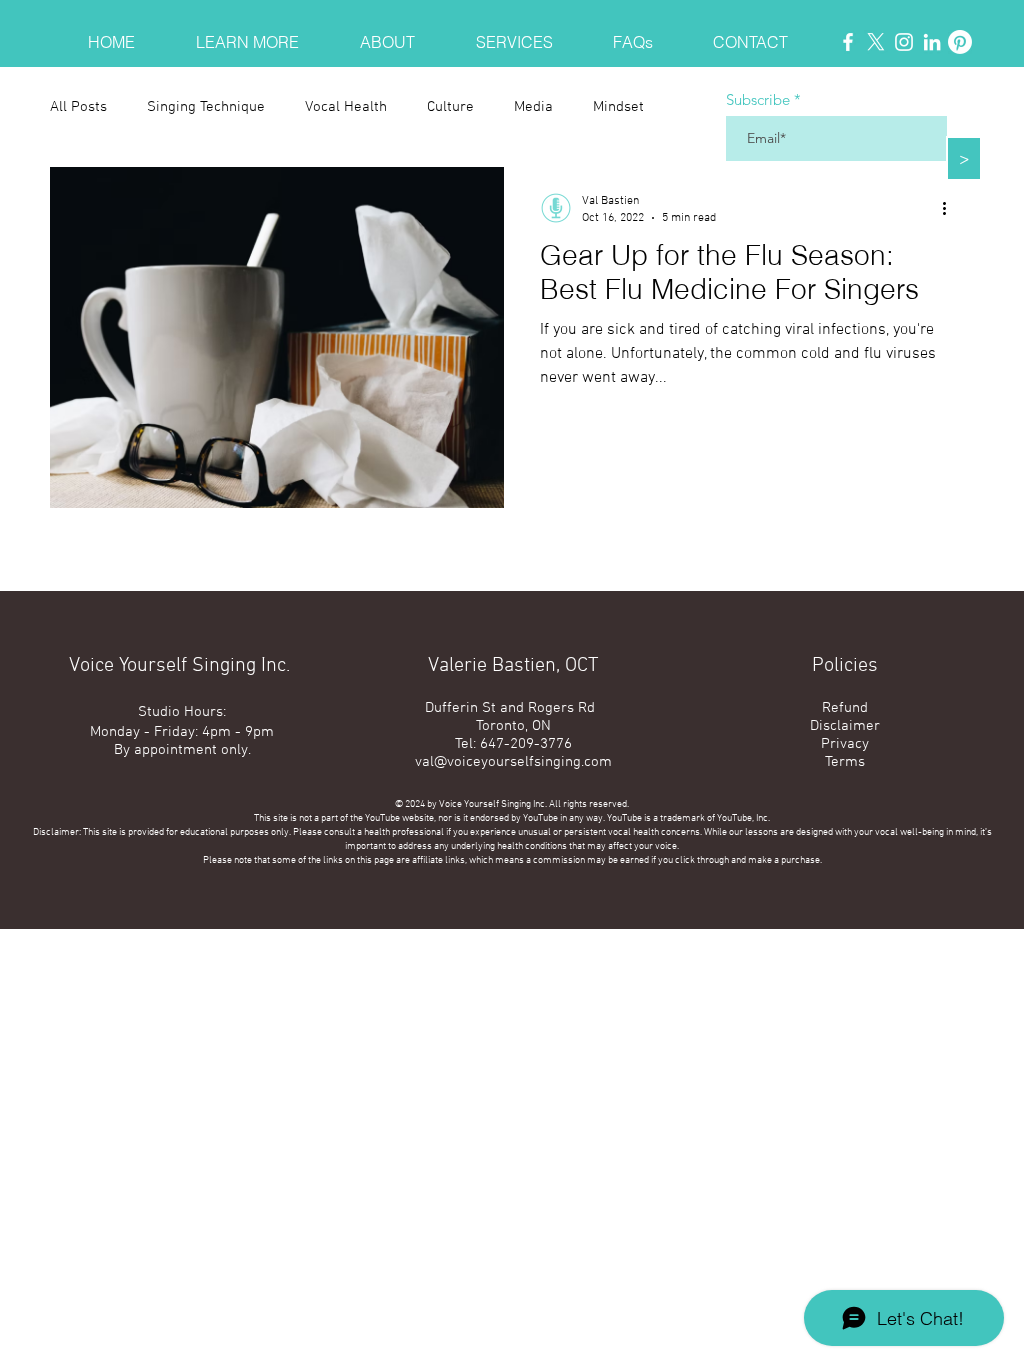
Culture (450, 107)
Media (533, 107)
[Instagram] (904, 42)
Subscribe (758, 99)
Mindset (618, 107)
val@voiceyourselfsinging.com (513, 762)
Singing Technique (206, 107)
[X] (876, 42)
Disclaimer (845, 726)
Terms (845, 762)
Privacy (845, 744)
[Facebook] (848, 42)
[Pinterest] (960, 42)
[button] (247, 33)
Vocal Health (346, 107)
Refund (845, 708)
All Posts (78, 107)
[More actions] (951, 208)
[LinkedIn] (932, 42)
